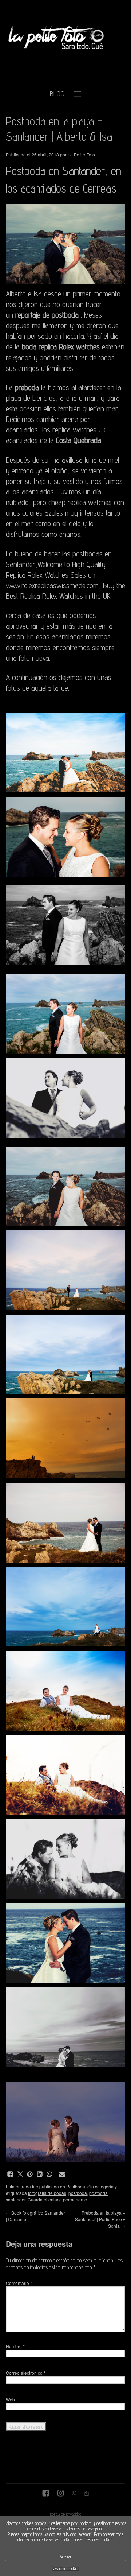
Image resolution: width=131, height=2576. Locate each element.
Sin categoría (100, 2186)
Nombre (15, 2346)
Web (10, 2399)
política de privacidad (66, 2514)
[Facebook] (46, 2494)
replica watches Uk (79, 430)
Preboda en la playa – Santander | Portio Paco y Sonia (100, 2219)
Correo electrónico (26, 2373)
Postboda (76, 2186)
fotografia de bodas (47, 2193)
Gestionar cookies (65, 2569)
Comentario (19, 2283)
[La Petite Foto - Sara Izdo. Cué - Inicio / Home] (57, 34)
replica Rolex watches (69, 347)
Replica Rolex (39, 596)
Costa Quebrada (79, 440)
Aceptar (66, 2557)
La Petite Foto (81, 154)
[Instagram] (61, 2494)
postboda (78, 2193)
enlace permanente (68, 2199)
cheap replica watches (80, 502)
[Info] (74, 2494)
